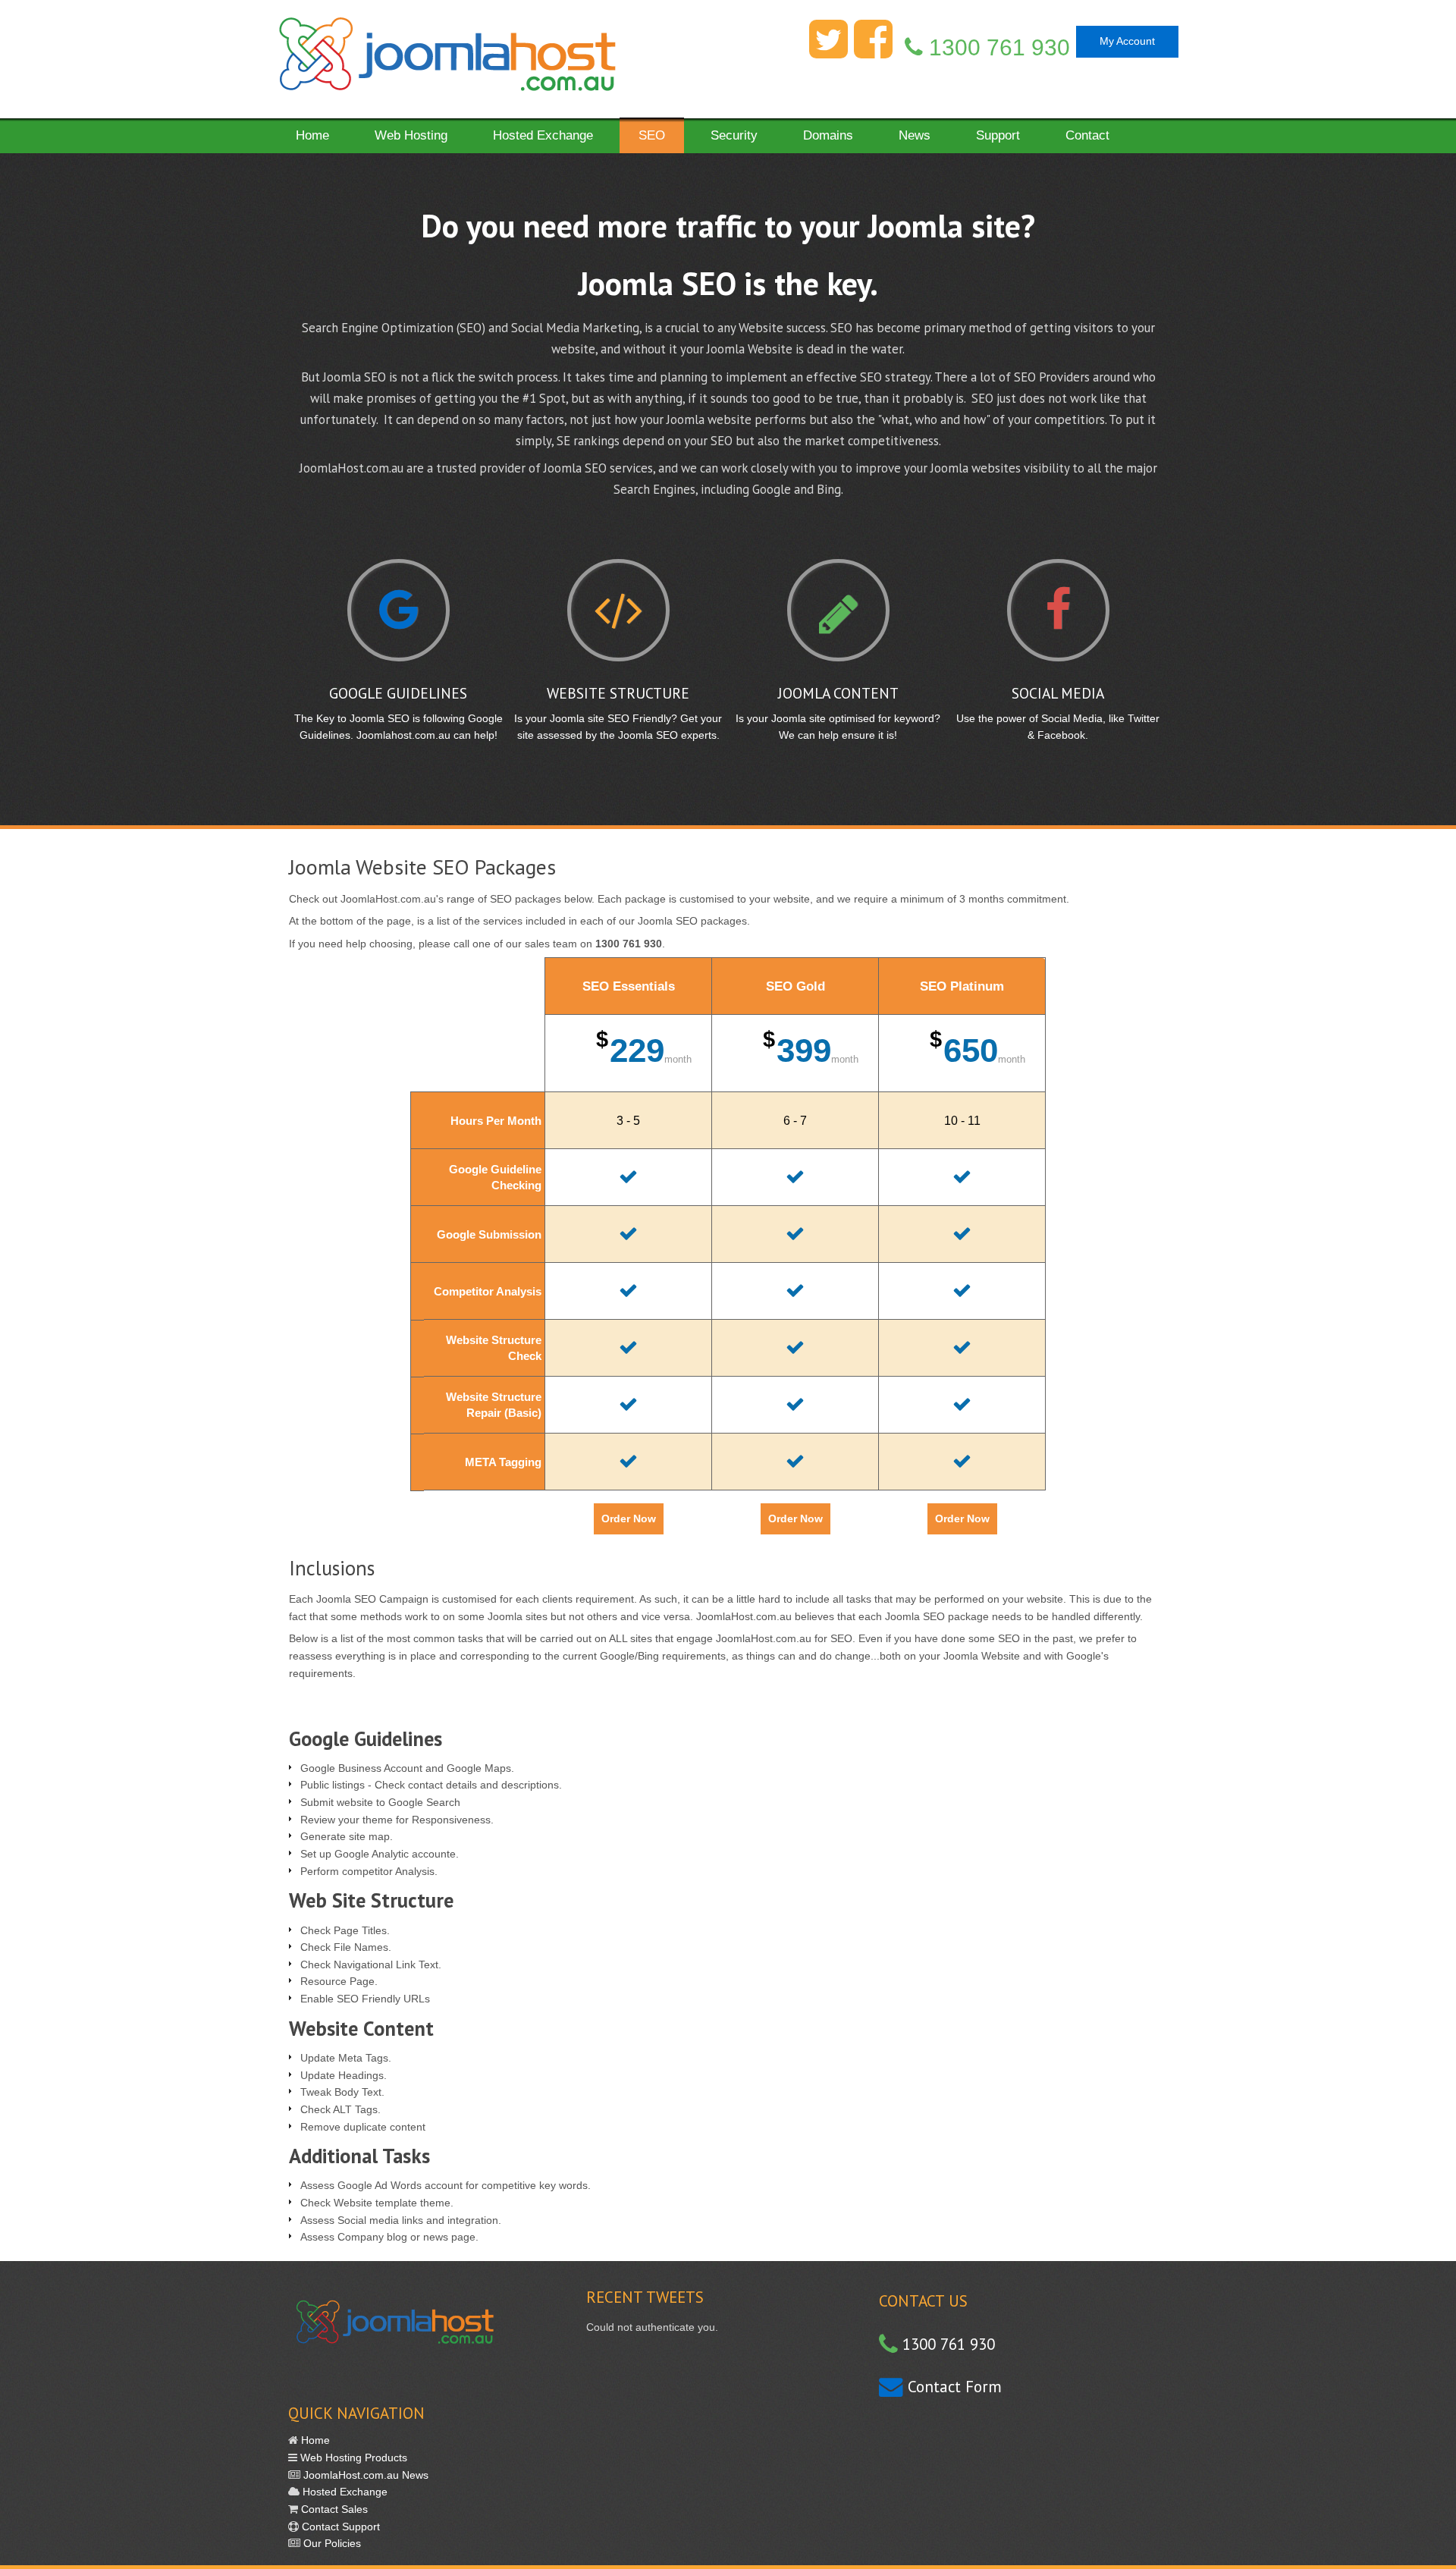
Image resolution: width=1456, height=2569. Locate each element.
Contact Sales (333, 2509)
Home (314, 2440)
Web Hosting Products (352, 2458)
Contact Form (952, 2387)
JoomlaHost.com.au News (364, 2475)
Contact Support (339, 2527)
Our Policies (331, 2543)
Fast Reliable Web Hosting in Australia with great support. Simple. (446, 59)
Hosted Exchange (344, 2492)
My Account (1127, 41)
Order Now (629, 1518)
